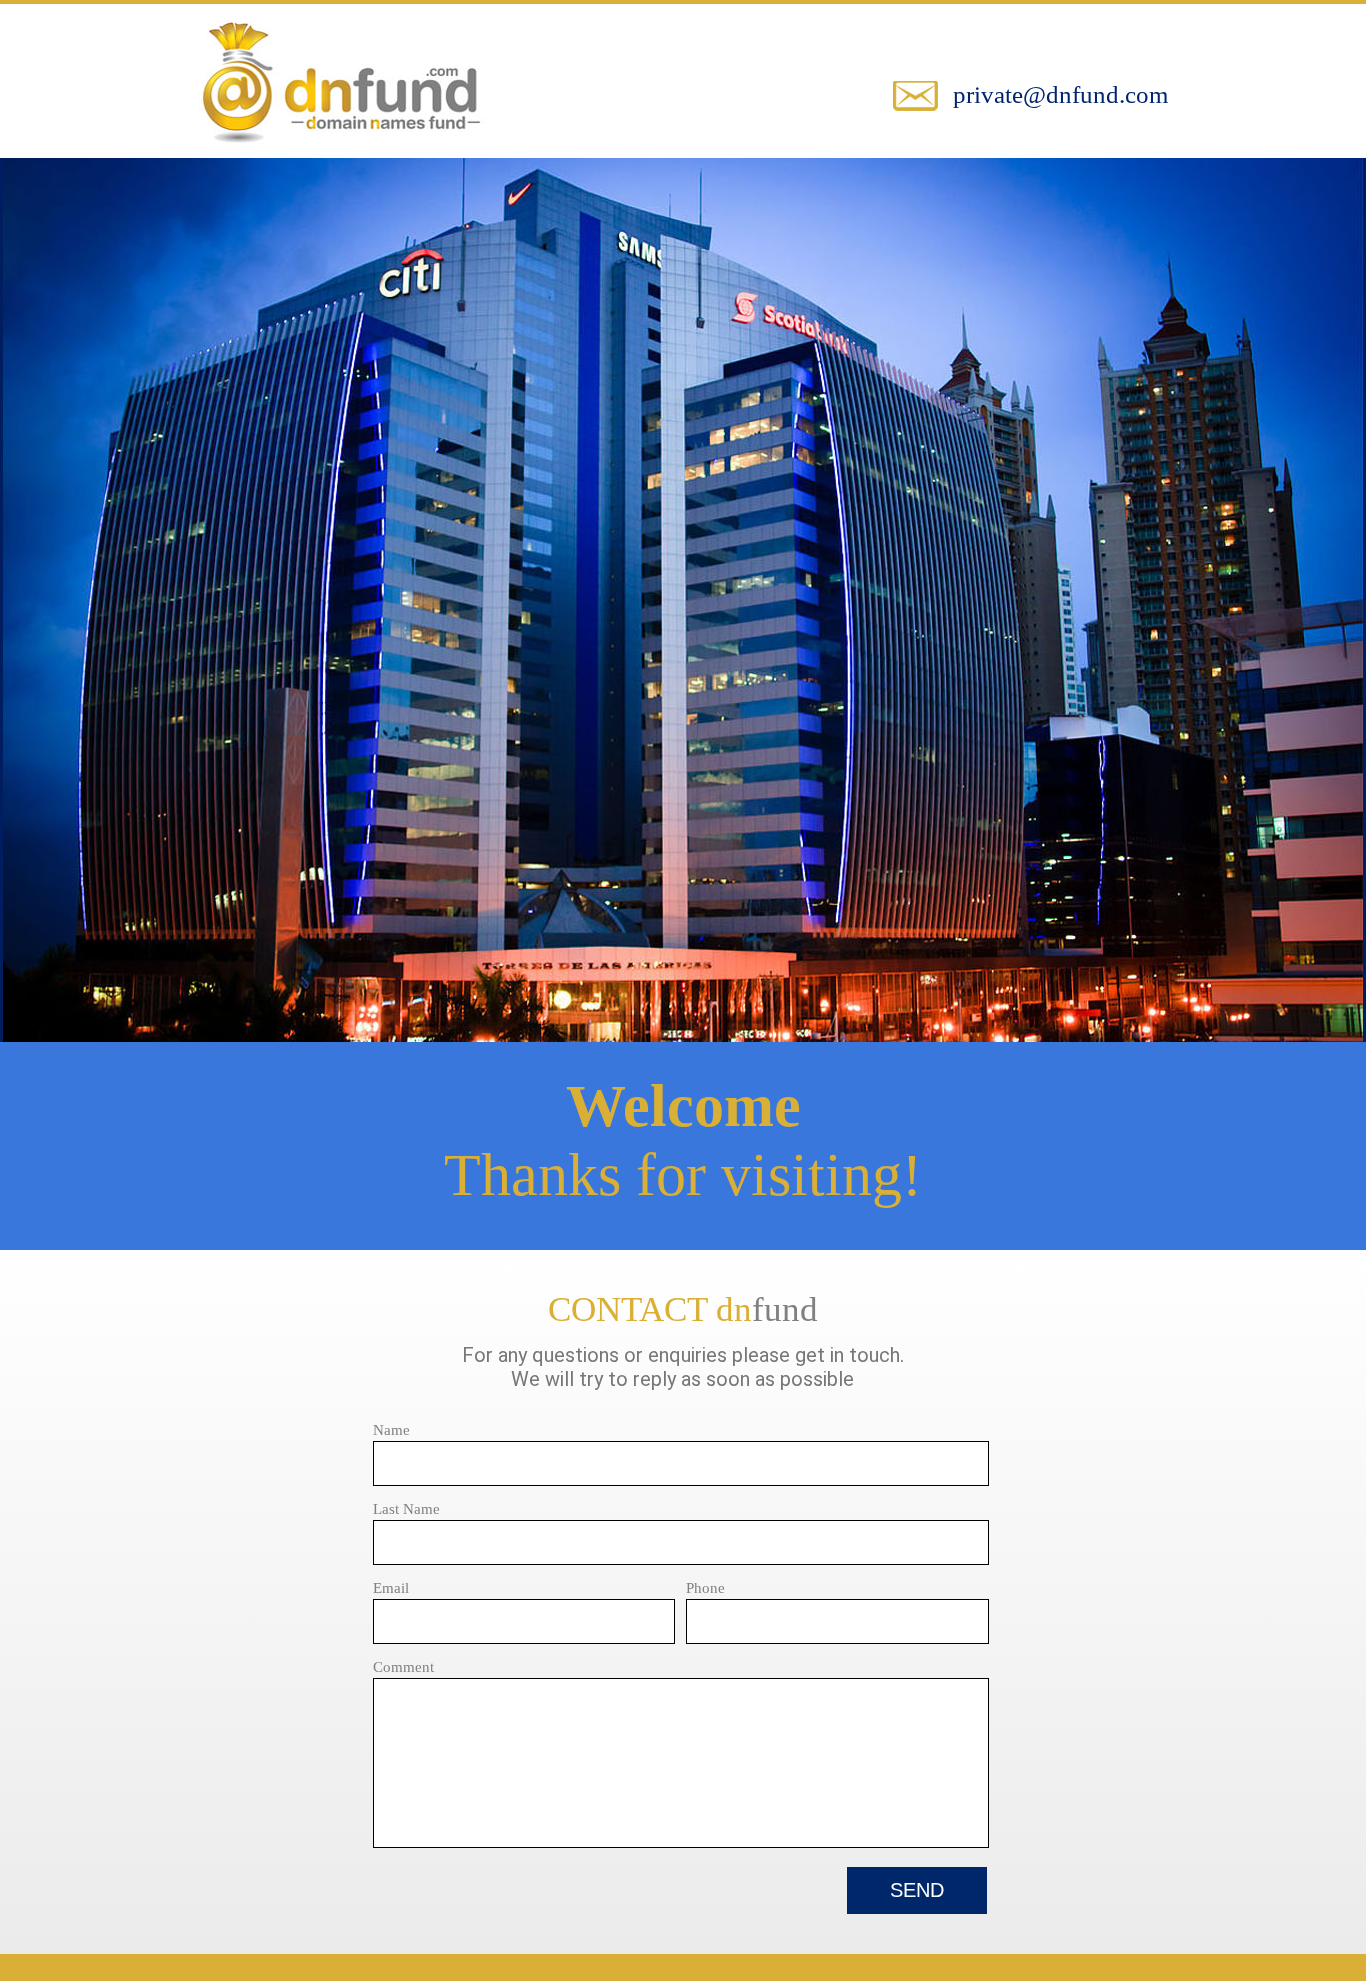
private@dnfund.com (1060, 94)
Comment (403, 1667)
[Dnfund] (341, 147)
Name (391, 1430)
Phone (705, 1588)
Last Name (406, 1509)
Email (391, 1588)
